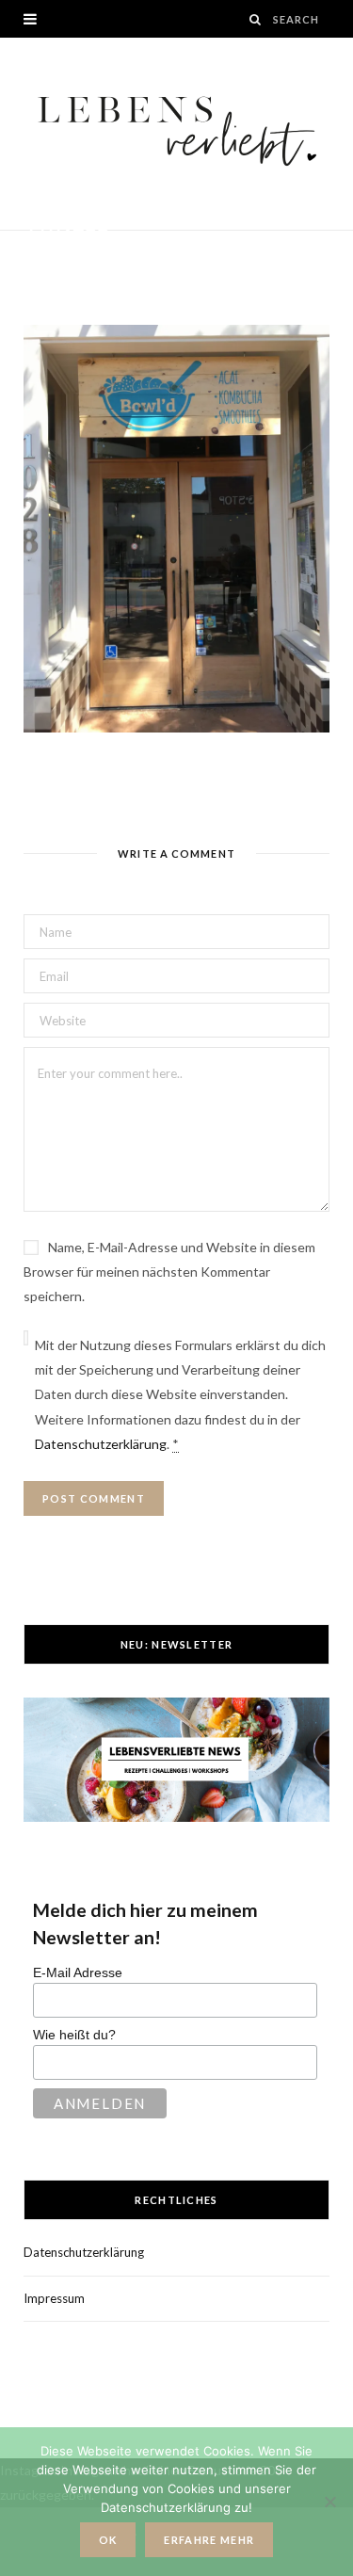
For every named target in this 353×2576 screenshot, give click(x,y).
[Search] (256, 19)
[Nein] (329, 2502)
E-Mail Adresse (78, 1972)
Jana (61, 256)
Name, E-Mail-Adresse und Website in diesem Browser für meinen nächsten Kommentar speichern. (169, 1272)
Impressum (54, 2298)
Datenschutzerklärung (101, 1444)
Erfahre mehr (209, 2540)
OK (108, 2540)
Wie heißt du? (74, 2035)
